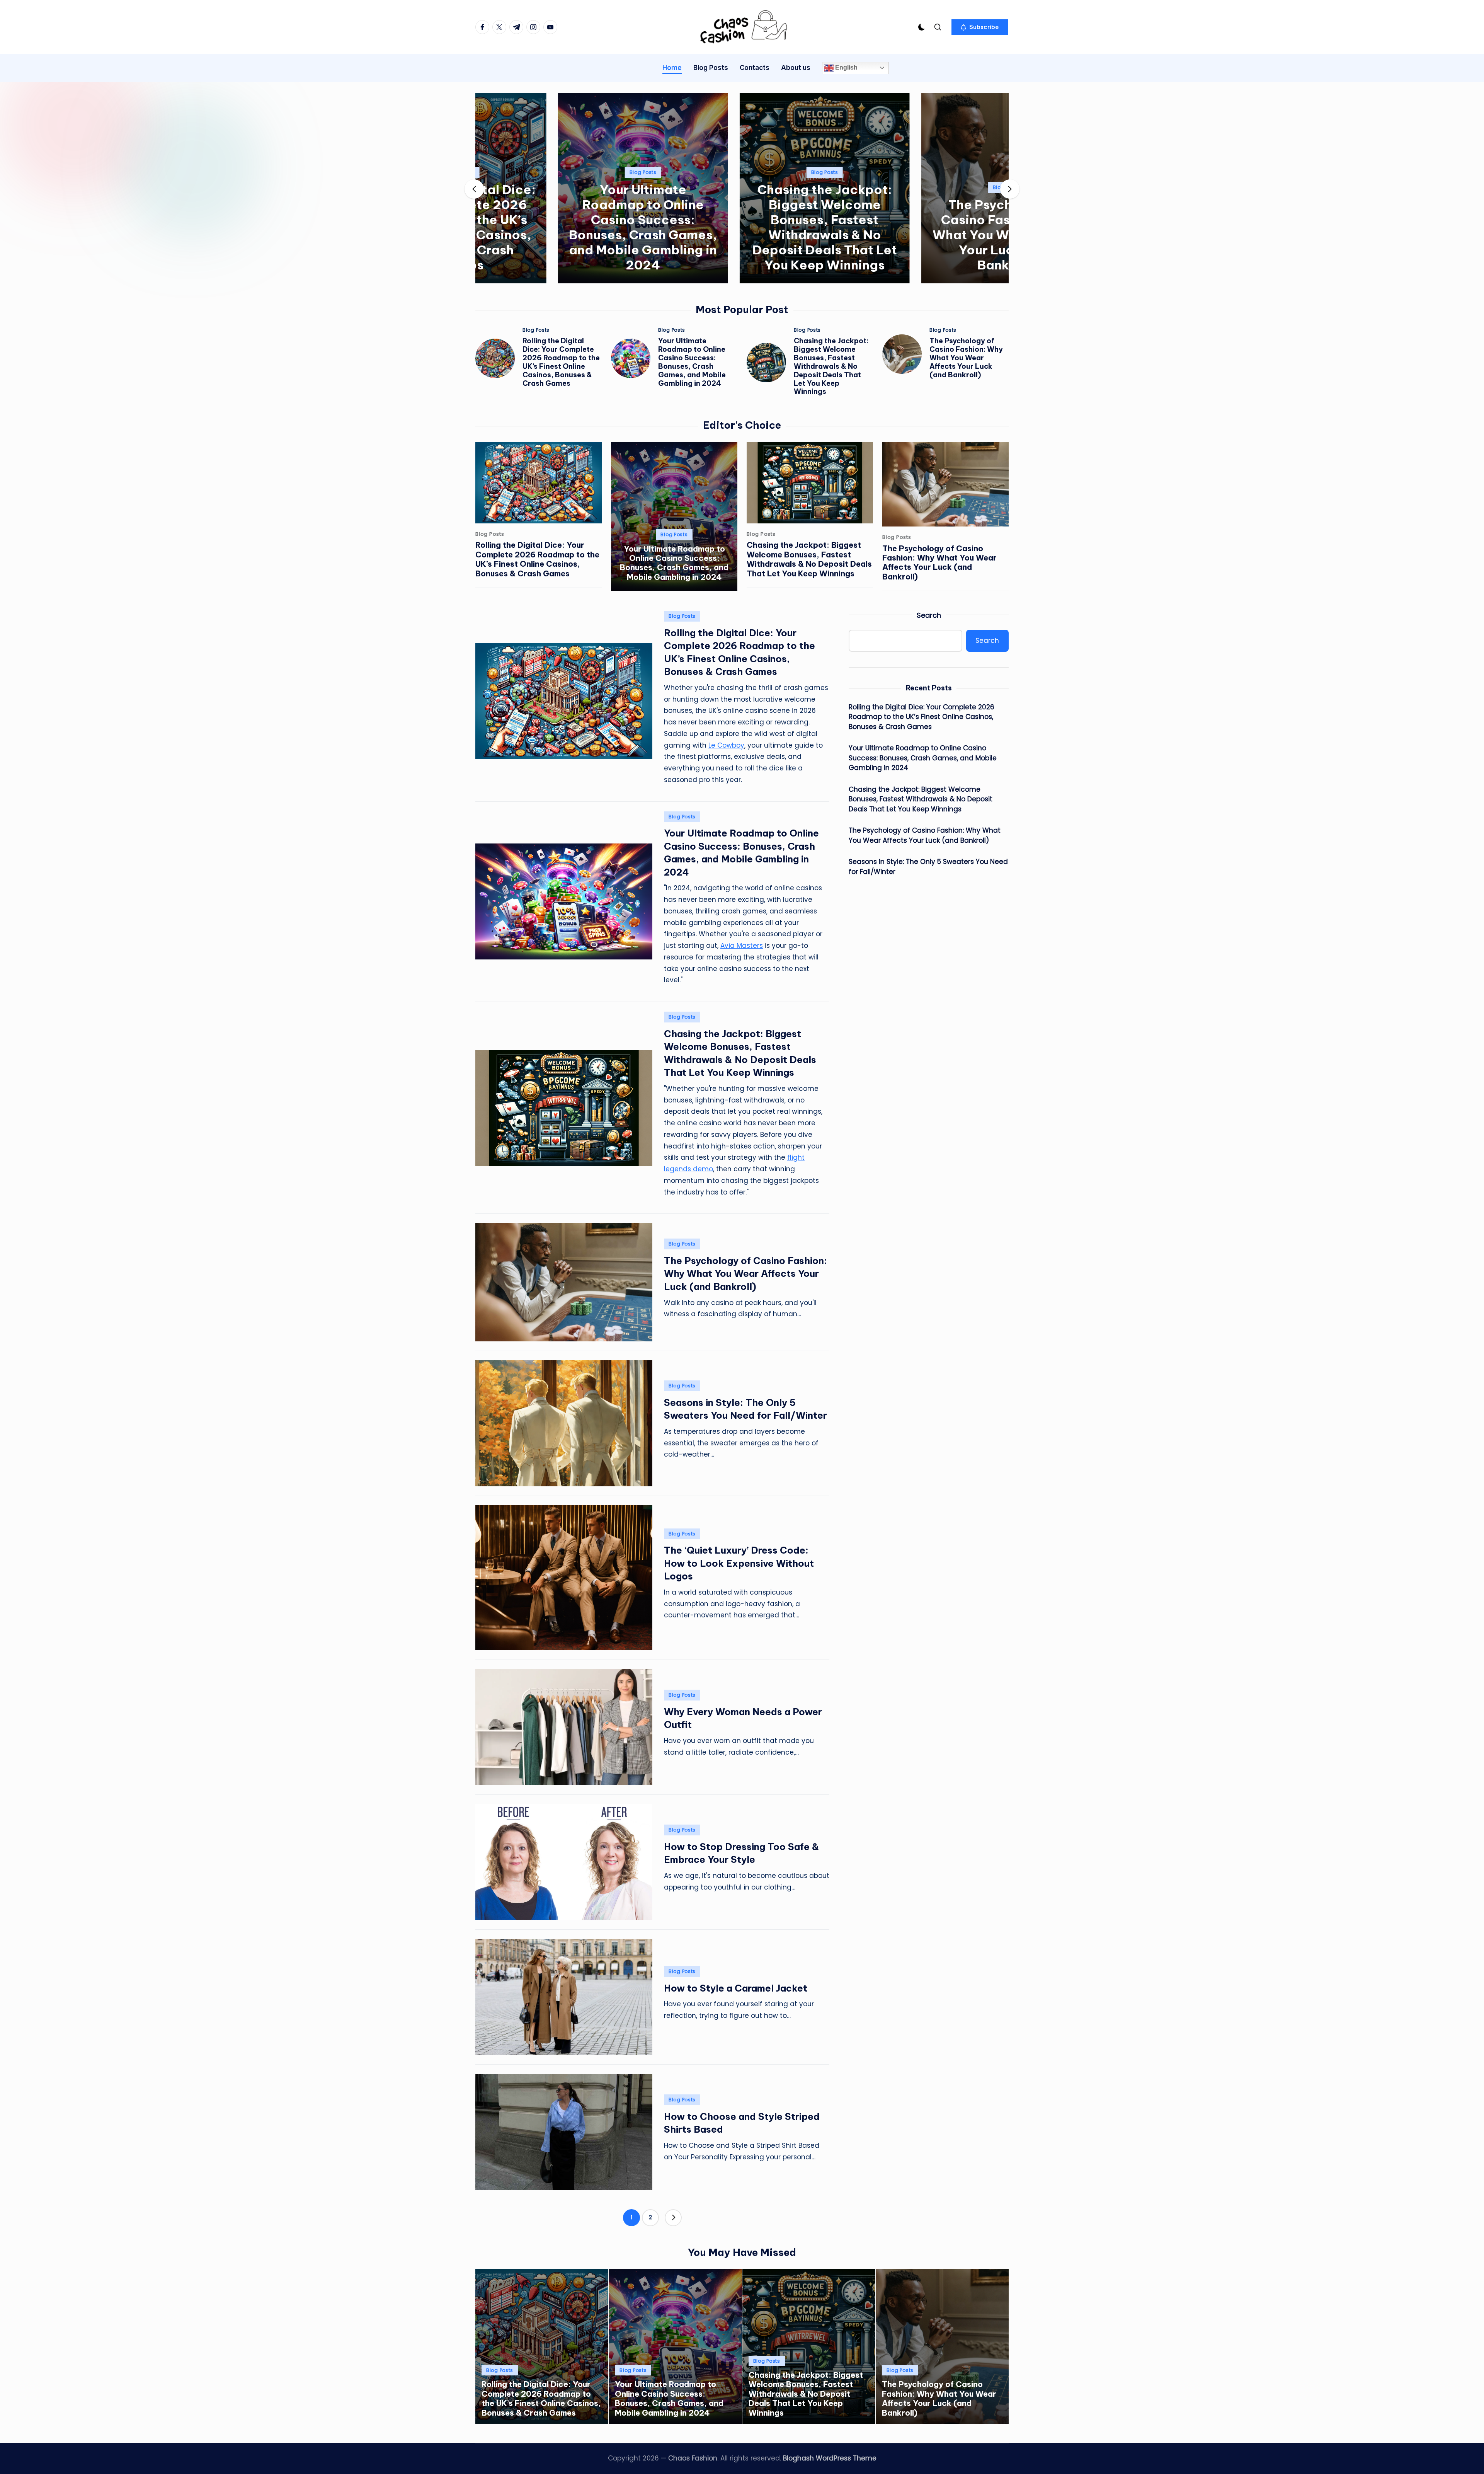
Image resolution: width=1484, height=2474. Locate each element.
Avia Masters (742, 946)
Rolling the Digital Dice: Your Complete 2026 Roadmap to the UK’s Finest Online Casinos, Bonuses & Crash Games (561, 362)
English (846, 67)
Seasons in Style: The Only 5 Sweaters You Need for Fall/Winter (928, 867)
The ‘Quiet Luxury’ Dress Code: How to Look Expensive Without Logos (739, 1563)
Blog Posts (560, 172)
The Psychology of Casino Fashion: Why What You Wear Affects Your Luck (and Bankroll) (924, 235)
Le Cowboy (726, 745)
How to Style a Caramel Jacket (736, 1988)
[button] (980, 27)
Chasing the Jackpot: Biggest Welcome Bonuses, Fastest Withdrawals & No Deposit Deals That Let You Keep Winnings (742, 227)
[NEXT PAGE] (673, 2218)
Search (929, 615)
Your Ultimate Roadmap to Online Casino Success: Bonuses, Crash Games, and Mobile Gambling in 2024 (560, 227)
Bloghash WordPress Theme (830, 2458)
